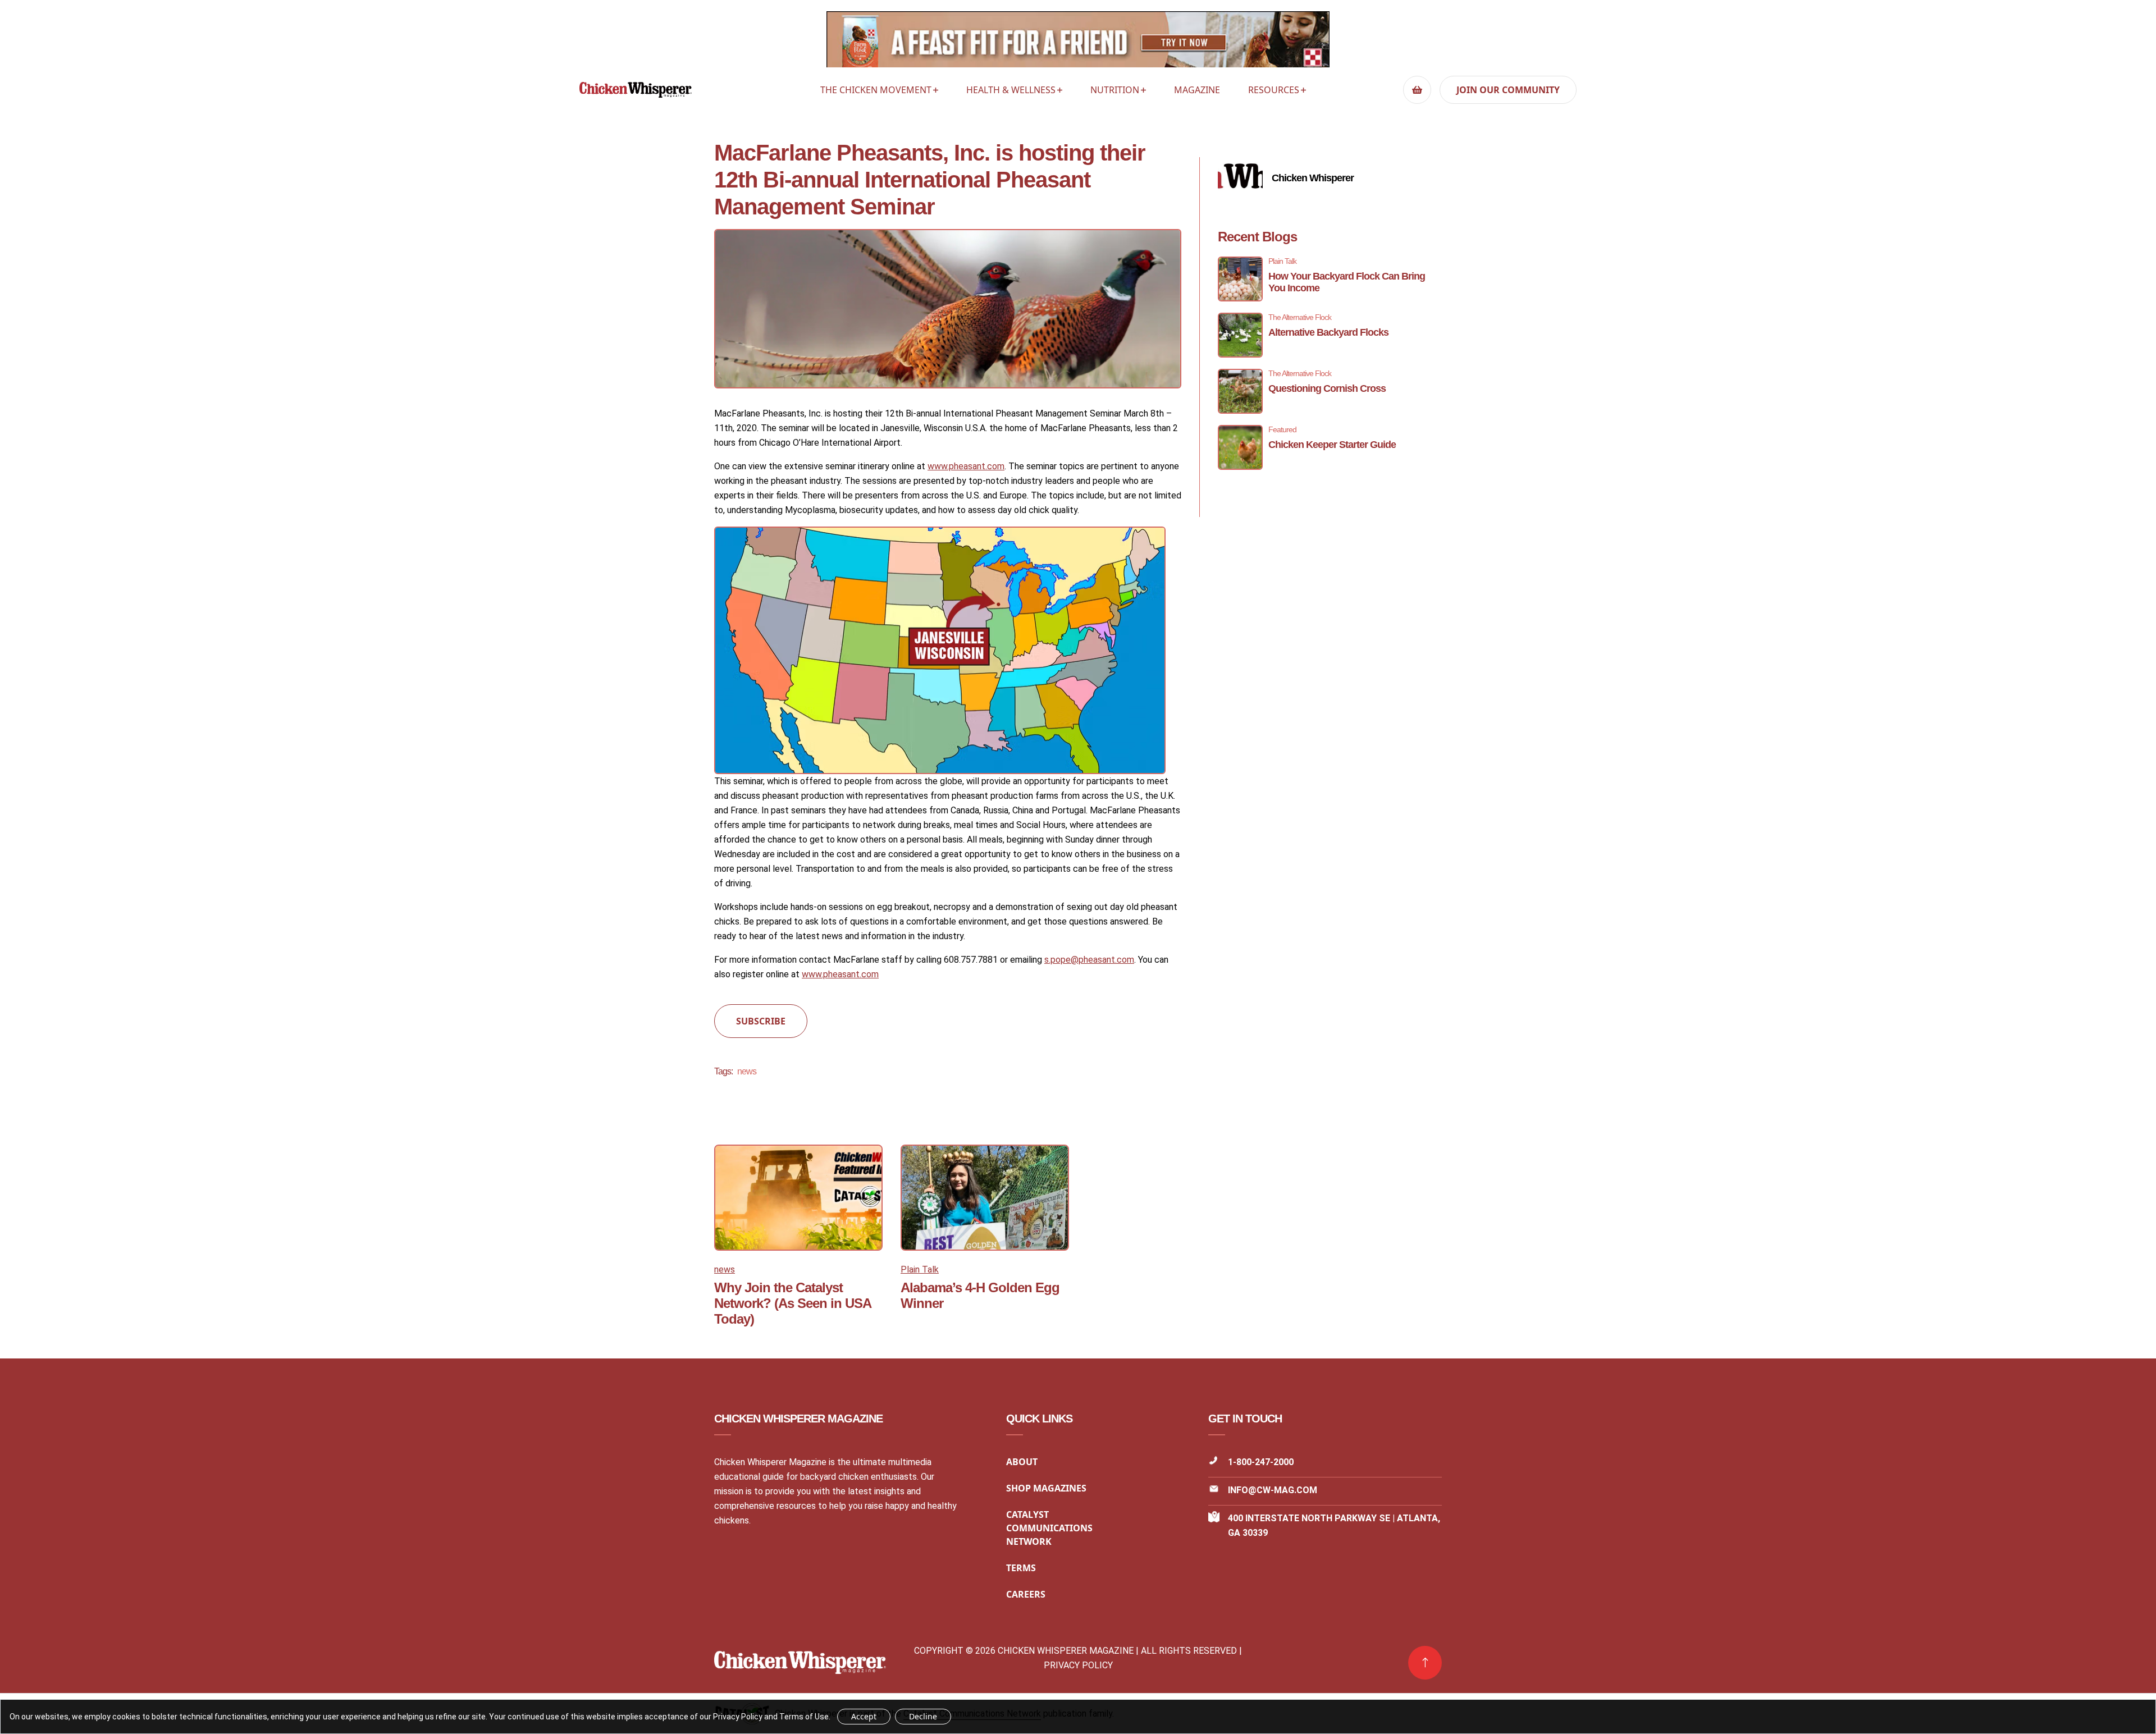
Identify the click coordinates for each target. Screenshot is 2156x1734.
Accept (864, 1716)
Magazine (1197, 90)
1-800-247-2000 (1261, 1462)
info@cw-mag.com (1273, 1490)
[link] (1425, 1663)
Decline (923, 1716)
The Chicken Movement (876, 90)
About (1022, 1462)
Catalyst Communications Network (1049, 1528)
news (747, 1071)
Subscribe (761, 1021)
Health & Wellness (1011, 90)
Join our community (1508, 90)
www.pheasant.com (966, 466)
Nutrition (1115, 90)
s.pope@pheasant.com (1089, 960)
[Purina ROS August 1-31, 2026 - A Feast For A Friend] (1078, 42)
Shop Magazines (1046, 1488)
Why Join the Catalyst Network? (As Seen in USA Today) (792, 1303)
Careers (1026, 1594)
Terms (1021, 1568)
